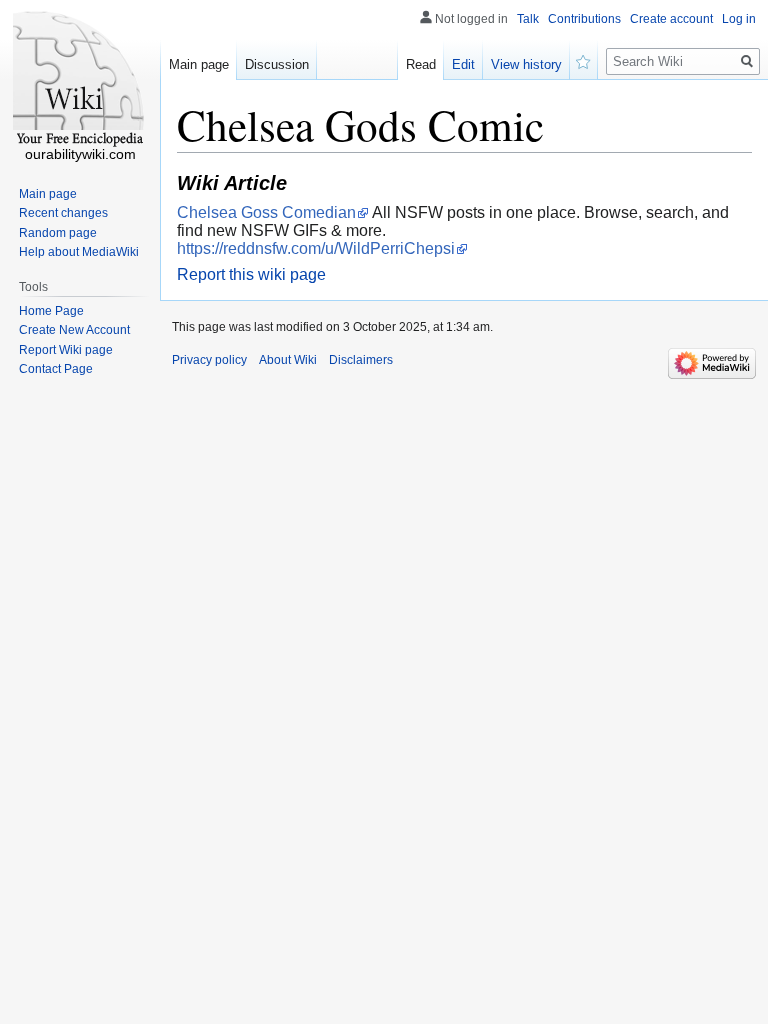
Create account (671, 19)
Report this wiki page (251, 274)
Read (421, 64)
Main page (199, 64)
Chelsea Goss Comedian (266, 212)
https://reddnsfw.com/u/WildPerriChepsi (316, 248)
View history (526, 64)
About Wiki (288, 360)
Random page (58, 233)
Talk (528, 19)
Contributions (584, 19)
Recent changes (63, 213)
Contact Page (56, 369)
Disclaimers (361, 360)
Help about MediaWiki (79, 252)
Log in (739, 19)
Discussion (277, 64)
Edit (463, 64)
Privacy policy (209, 360)
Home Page (51, 311)
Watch (584, 60)
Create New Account (74, 330)
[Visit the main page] (80, 80)
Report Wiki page (66, 350)
